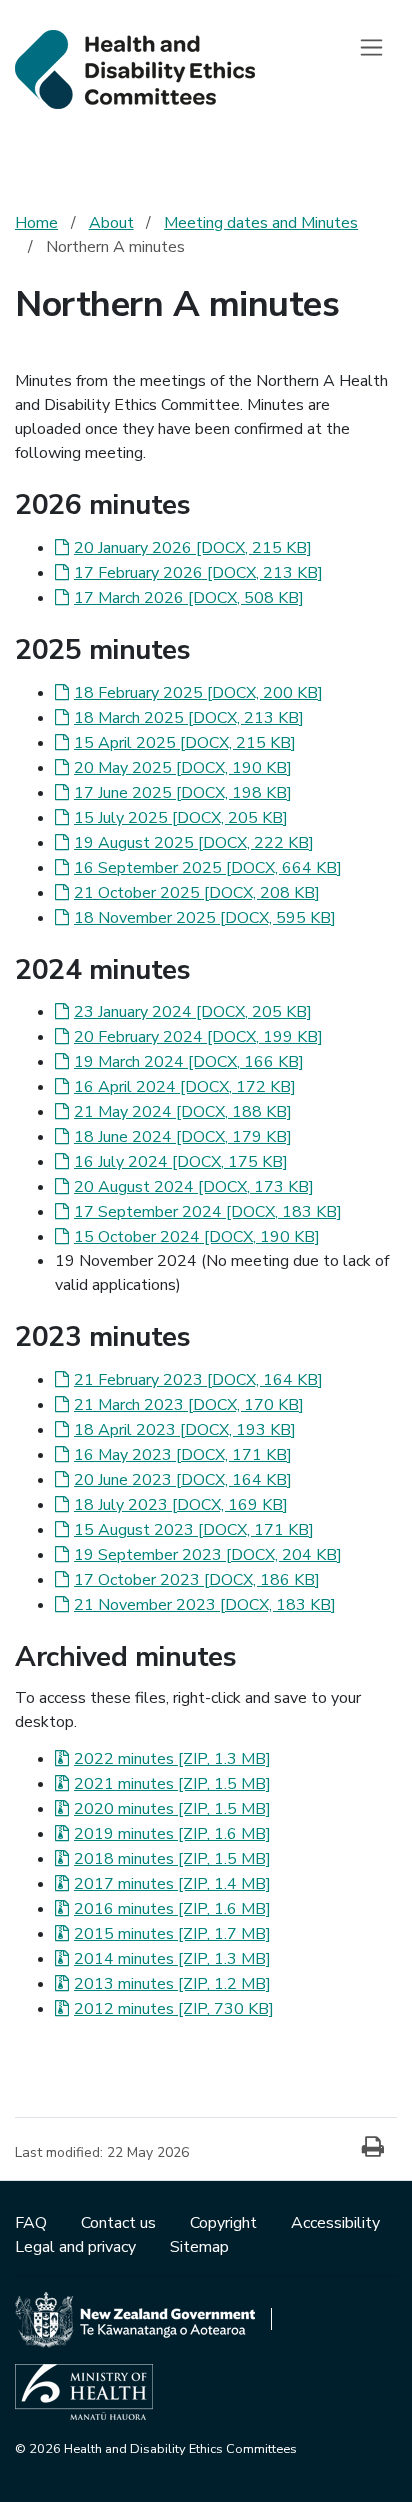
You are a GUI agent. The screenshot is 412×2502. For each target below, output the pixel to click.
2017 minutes (172, 1884)
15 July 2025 (181, 818)
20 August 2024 (194, 1187)
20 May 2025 (183, 768)
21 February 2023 (198, 1380)
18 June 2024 (183, 1137)
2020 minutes (172, 1809)
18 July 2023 (181, 1505)
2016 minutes (172, 1909)
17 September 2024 (208, 1212)
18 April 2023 (185, 1430)
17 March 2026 (189, 598)
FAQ (33, 2223)
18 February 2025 (198, 693)
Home (36, 223)
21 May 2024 (183, 1112)
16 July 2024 (181, 1162)
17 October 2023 (197, 1580)
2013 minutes (172, 1984)
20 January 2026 (193, 548)
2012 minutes (174, 2009)
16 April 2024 (185, 1087)
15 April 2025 (185, 743)
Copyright (225, 2223)
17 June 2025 (183, 793)
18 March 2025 (189, 718)
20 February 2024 (198, 1037)
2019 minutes (172, 1834)
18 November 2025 (205, 918)
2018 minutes (172, 1859)
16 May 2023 (183, 1455)
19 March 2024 (189, 1062)
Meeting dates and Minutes (261, 223)
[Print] (373, 2148)
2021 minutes (172, 1784)
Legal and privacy (77, 2247)
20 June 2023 (183, 1480)
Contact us (120, 2223)
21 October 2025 (197, 893)
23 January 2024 (193, 1012)
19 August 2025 (194, 843)
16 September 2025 (208, 868)
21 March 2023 (189, 1405)
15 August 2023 (194, 1530)
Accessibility (335, 2223)
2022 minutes (172, 1759)
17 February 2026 (198, 573)
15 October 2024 (197, 1237)
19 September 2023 (208, 1555)
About (111, 223)
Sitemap (199, 2247)
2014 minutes (172, 1959)
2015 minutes (172, 1934)
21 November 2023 (205, 1605)
